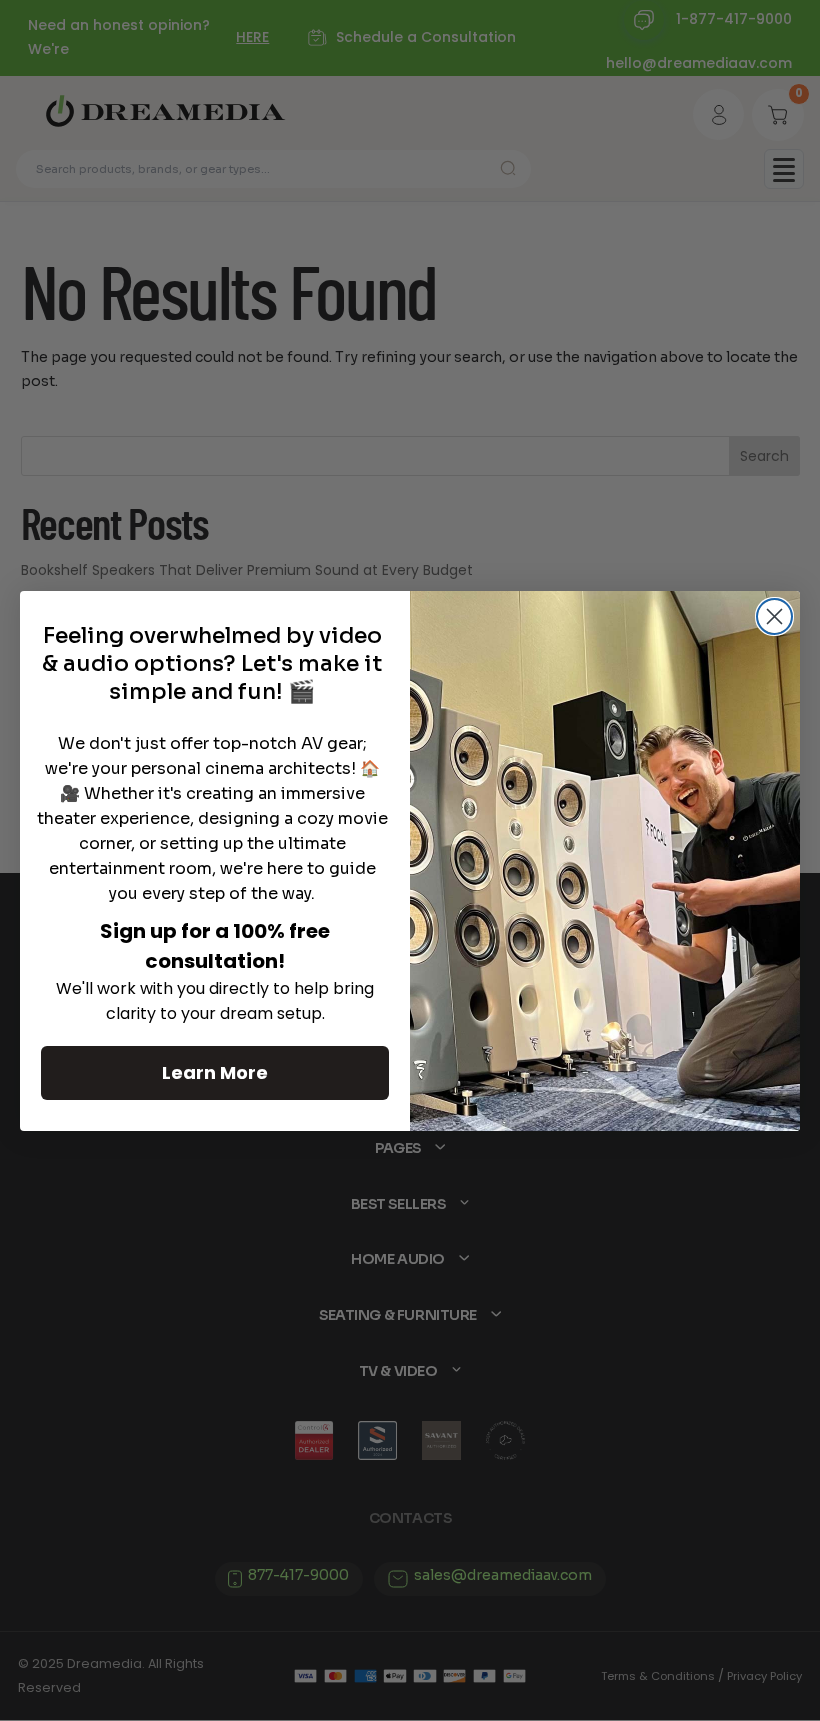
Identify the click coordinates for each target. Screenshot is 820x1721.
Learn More (215, 1072)
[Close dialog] (774, 616)
